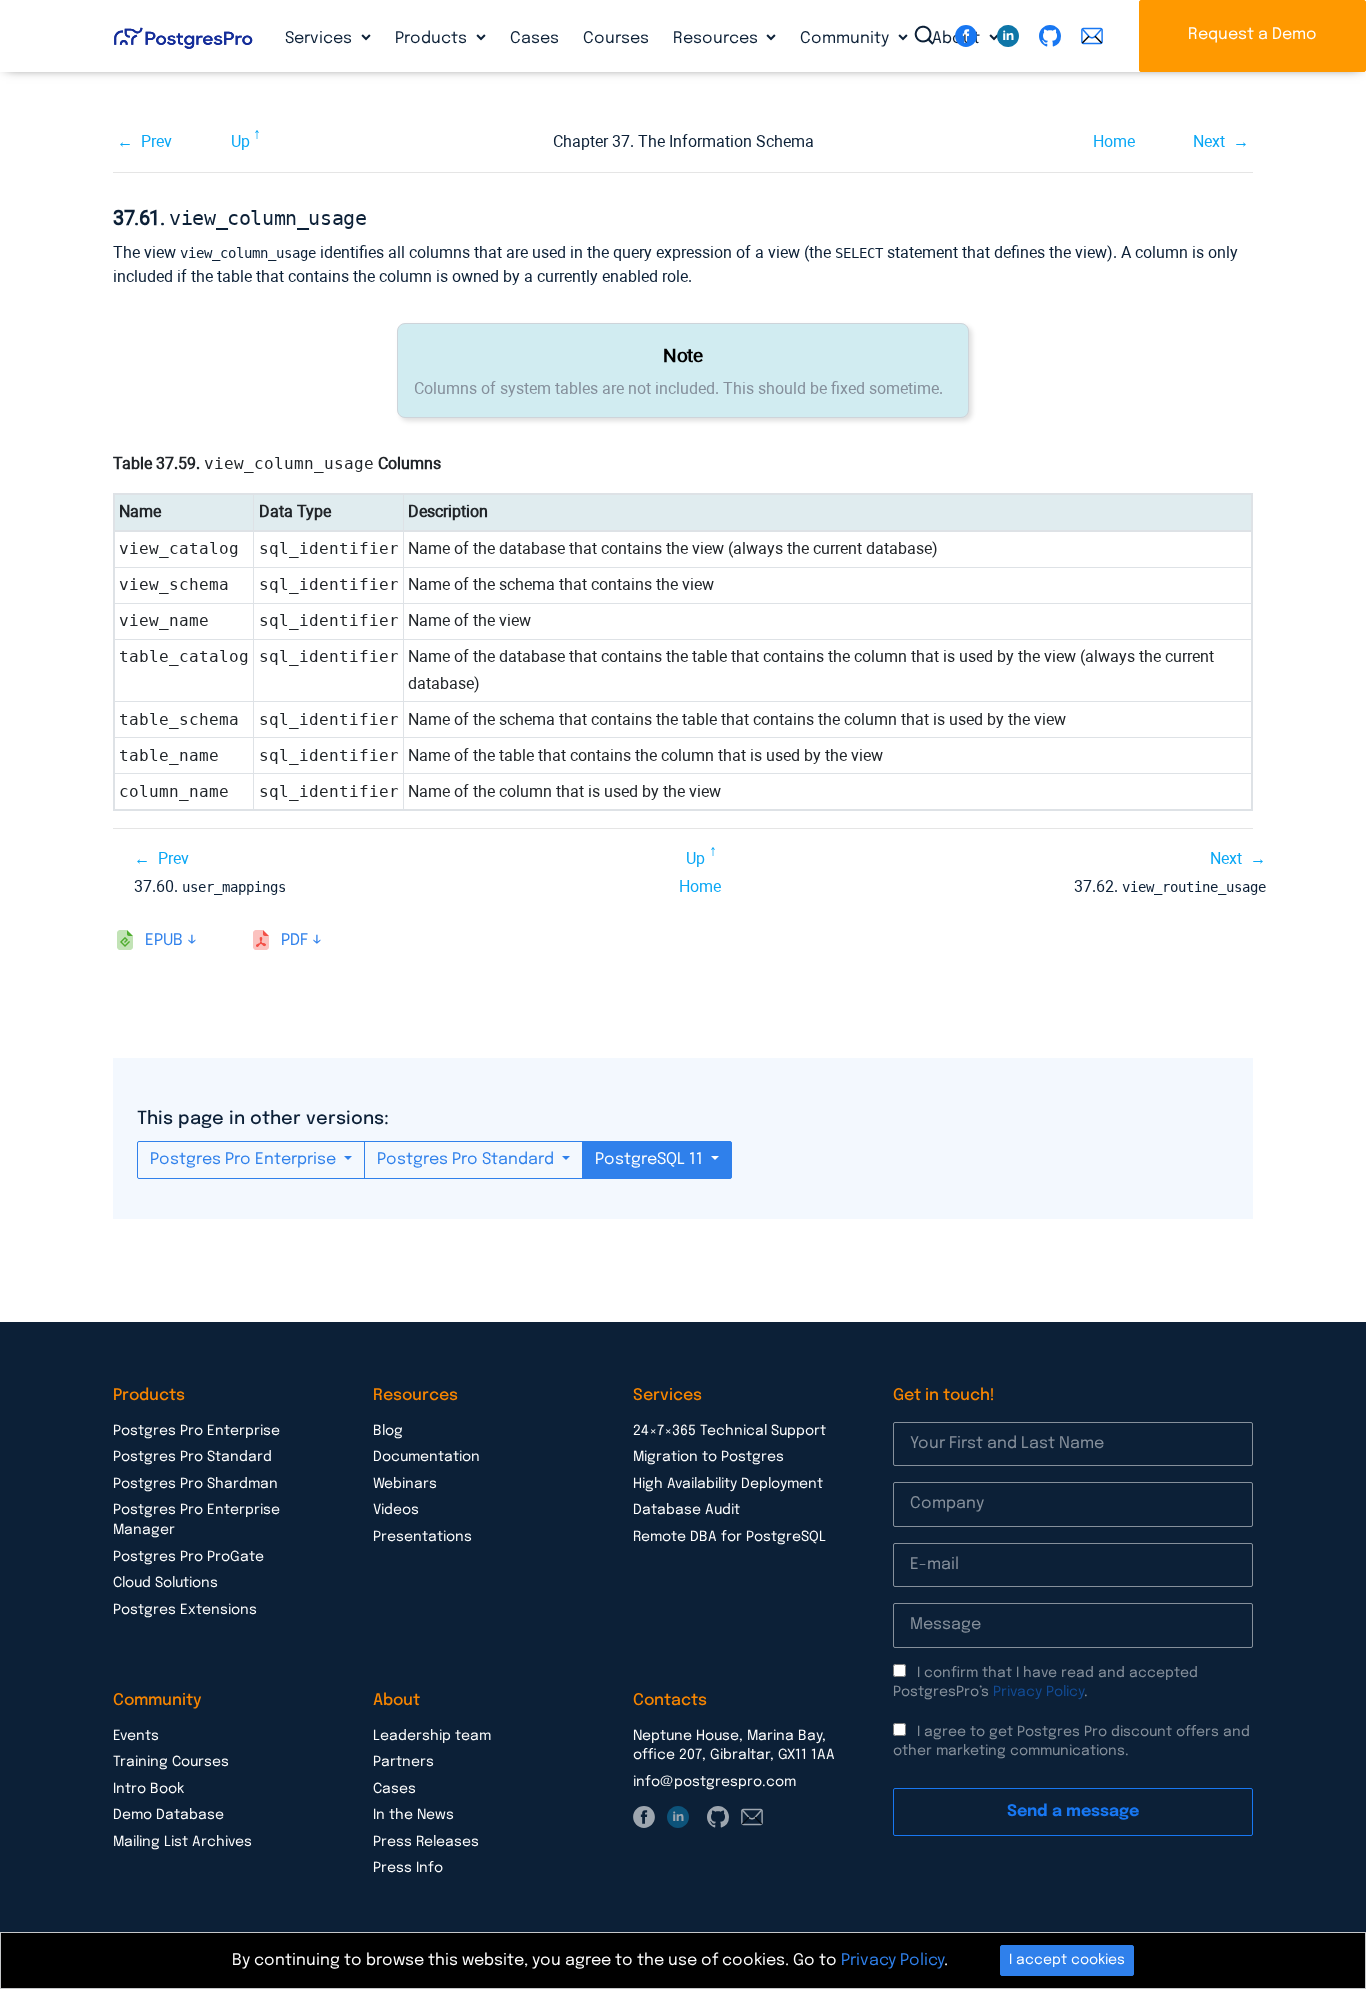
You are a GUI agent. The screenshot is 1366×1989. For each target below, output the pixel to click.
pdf (294, 940)
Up (240, 141)
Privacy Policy (1038, 1692)
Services (320, 38)
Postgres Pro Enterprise (245, 1159)
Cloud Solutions (165, 1583)
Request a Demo (1252, 34)
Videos (396, 1510)
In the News (413, 1815)
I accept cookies (1067, 1960)
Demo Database (168, 1815)
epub (164, 940)
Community (846, 38)
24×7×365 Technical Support (729, 1431)
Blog (388, 1431)
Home (1114, 141)
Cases (534, 38)
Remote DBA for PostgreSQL (729, 1537)
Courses (616, 38)
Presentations (422, 1537)
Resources (717, 38)
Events (136, 1736)
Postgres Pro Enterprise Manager (196, 1520)
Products (433, 38)
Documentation (426, 1457)
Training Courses (171, 1762)
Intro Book (148, 1789)
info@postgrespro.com (714, 1782)
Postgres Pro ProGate (188, 1557)
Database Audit (686, 1510)
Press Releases (426, 1842)
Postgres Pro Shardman (195, 1484)
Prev (156, 141)
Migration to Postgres (708, 1457)
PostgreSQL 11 (651, 1159)
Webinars (405, 1484)
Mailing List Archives (182, 1842)
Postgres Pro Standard (467, 1159)
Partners (403, 1762)
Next (1209, 141)
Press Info (408, 1868)
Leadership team (432, 1736)
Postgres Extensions (185, 1610)
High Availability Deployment (728, 1484)
